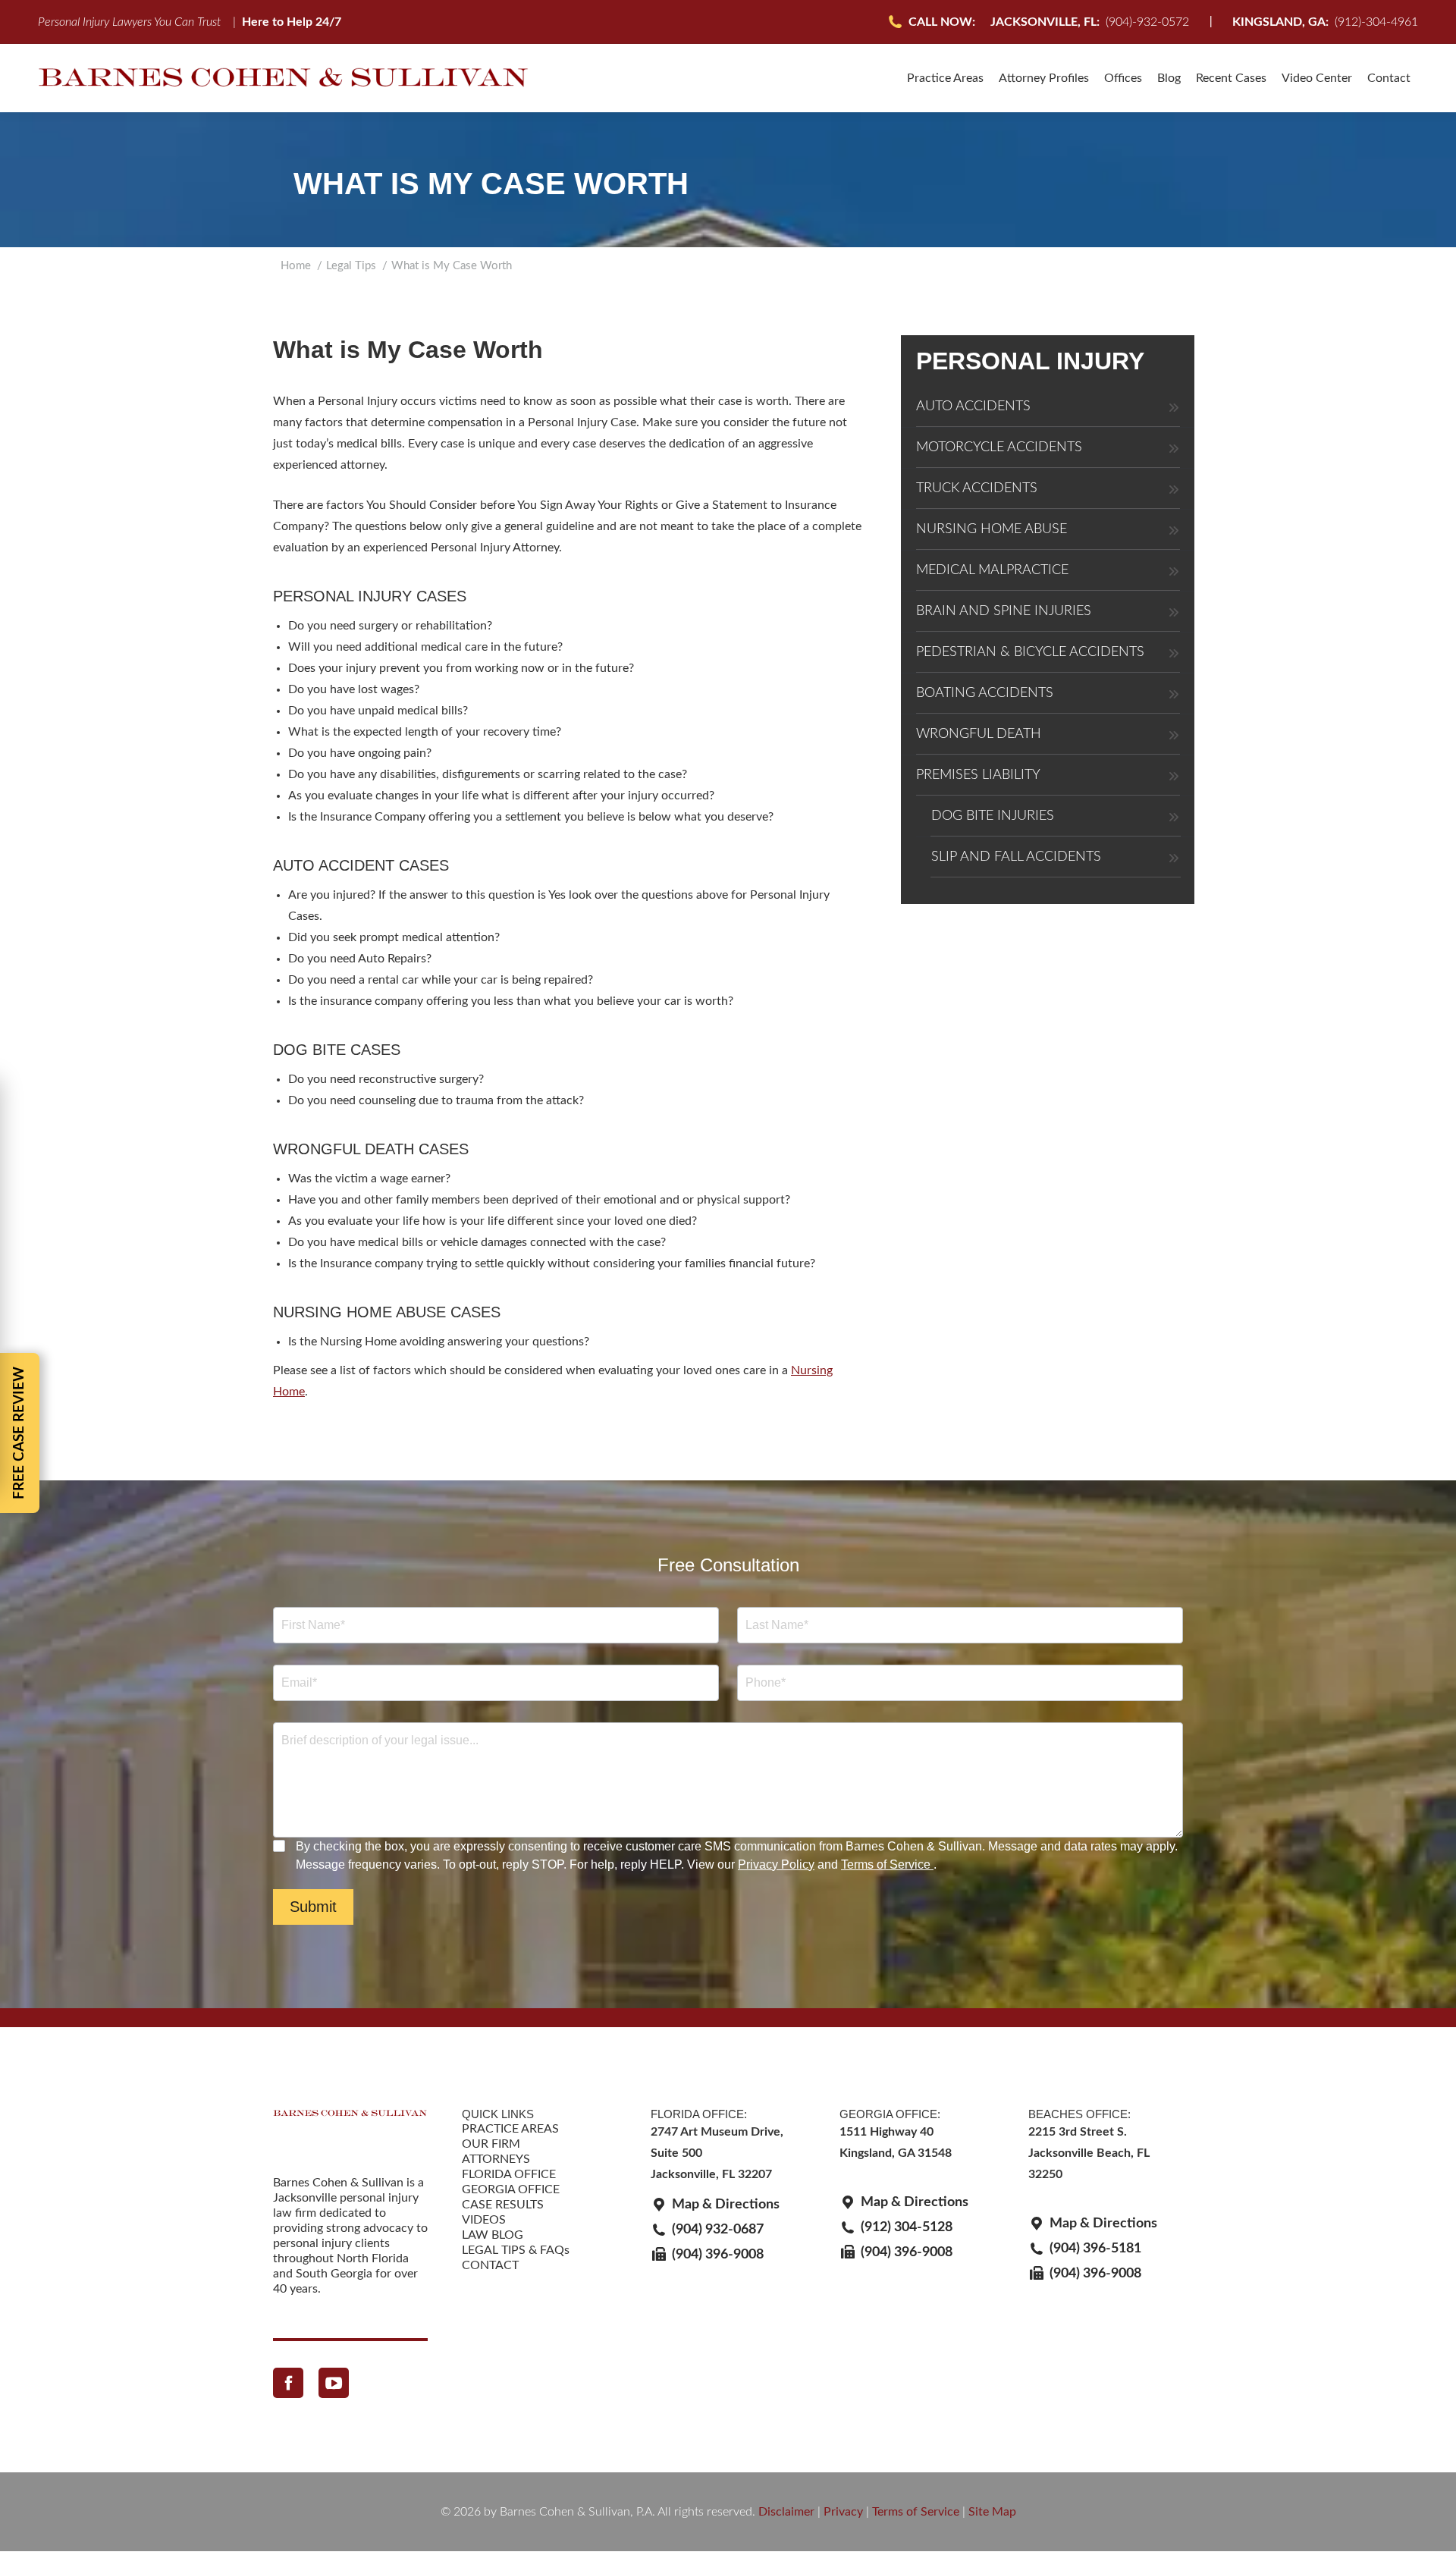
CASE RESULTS (503, 2205)
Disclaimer (786, 2512)
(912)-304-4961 (1325, 22)
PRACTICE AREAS (510, 2129)
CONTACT (490, 2265)
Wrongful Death (979, 734)
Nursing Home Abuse (992, 529)
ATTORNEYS (496, 2159)
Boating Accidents (985, 693)
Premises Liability (978, 775)
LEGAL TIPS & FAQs (516, 2250)
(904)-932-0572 (1090, 22)
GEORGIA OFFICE (511, 2189)
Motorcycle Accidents (999, 447)
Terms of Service (887, 1864)
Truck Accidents (977, 488)
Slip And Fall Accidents (1016, 857)
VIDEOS (484, 2220)
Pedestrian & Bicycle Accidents (1030, 652)
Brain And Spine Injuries (1004, 611)
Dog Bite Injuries (993, 816)
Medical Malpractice (992, 570)
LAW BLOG (493, 2235)
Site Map (992, 2512)
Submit (313, 1907)
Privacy (843, 2512)
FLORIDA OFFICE (509, 2174)
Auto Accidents (973, 406)
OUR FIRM (491, 2144)
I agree (281, 1846)
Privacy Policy (776, 1864)
